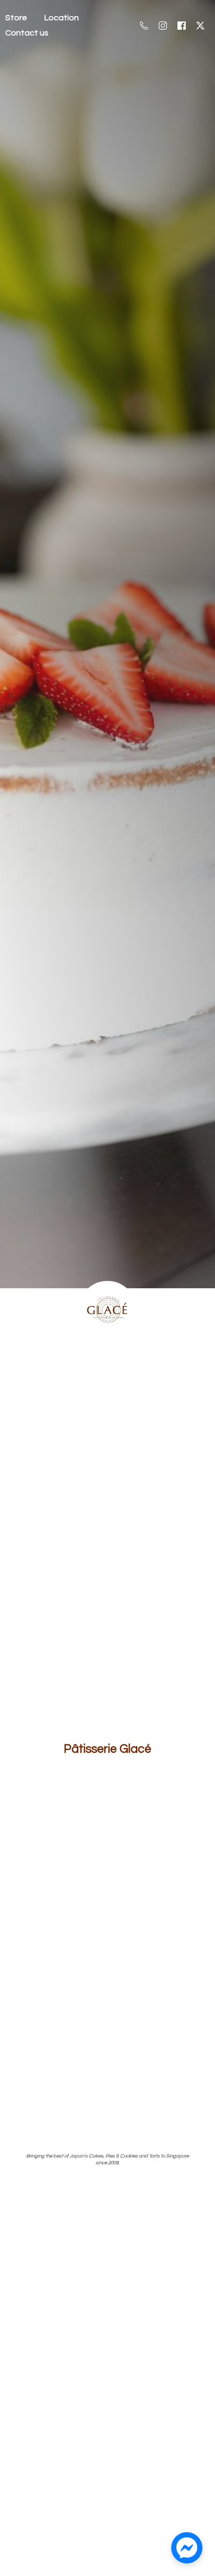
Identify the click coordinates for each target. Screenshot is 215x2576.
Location (62, 18)
